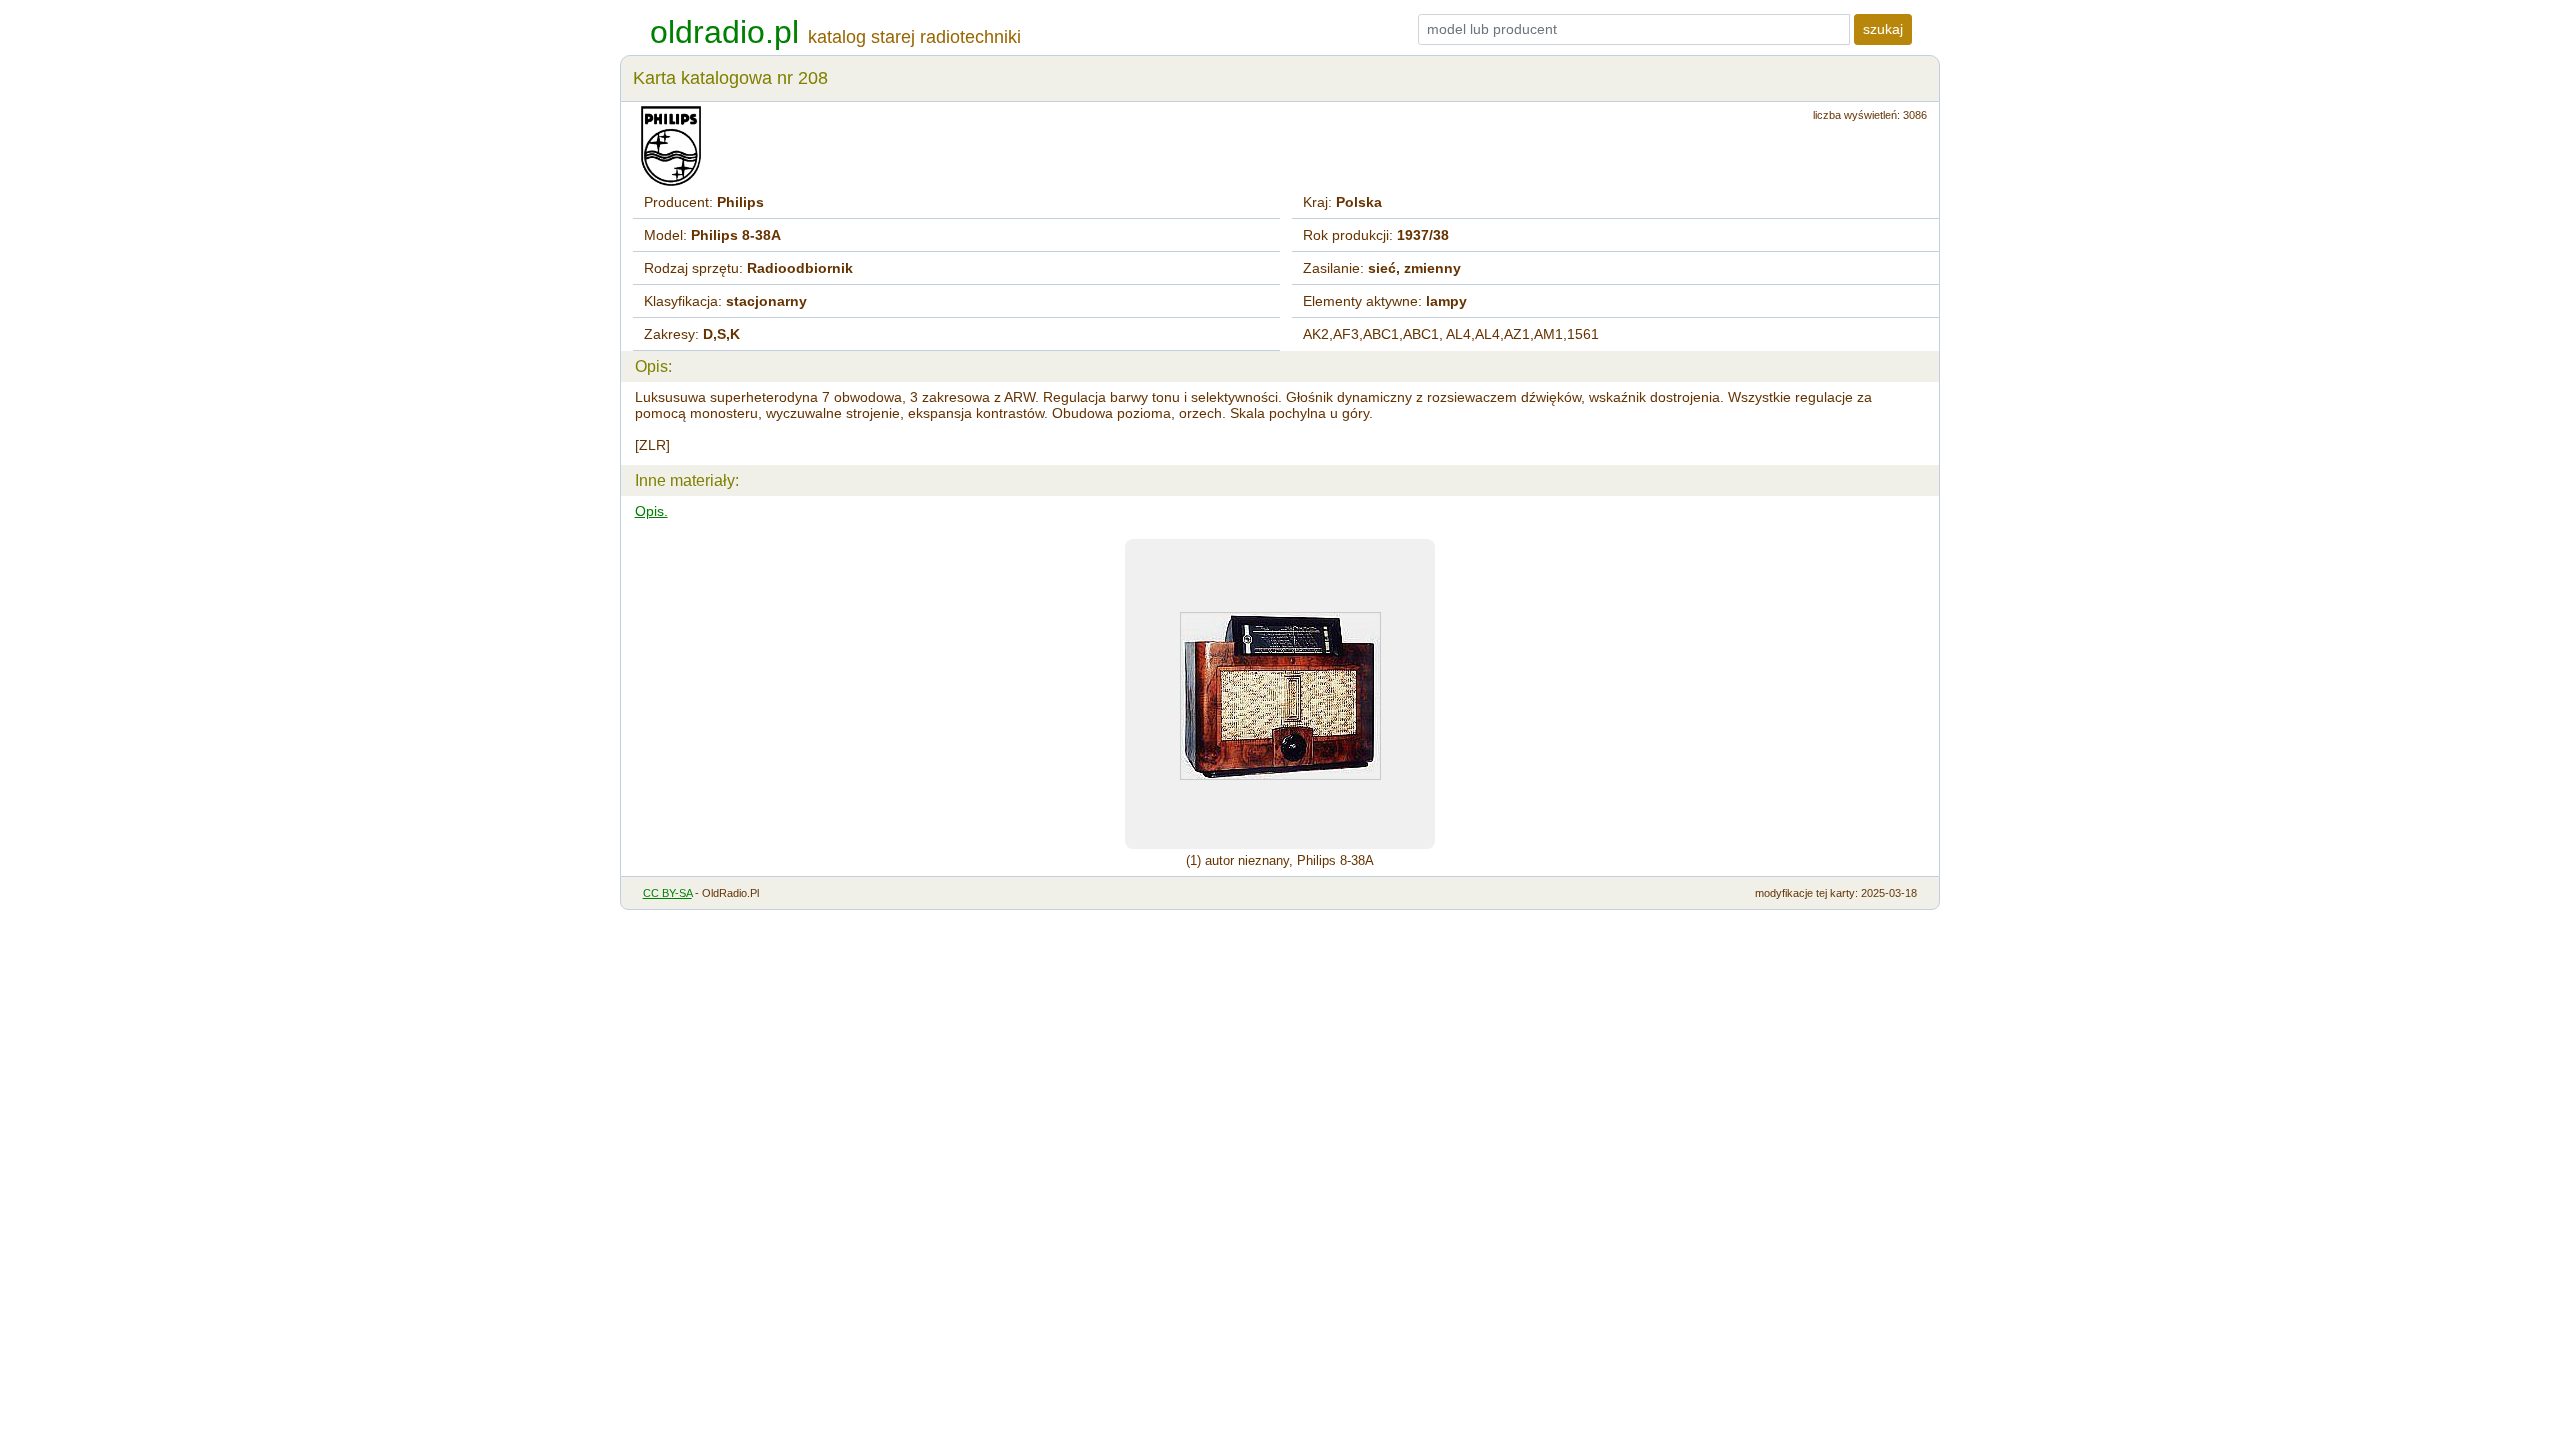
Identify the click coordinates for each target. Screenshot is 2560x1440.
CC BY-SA (667, 893)
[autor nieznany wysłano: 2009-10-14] (1280, 694)
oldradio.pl (724, 32)
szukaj (1883, 29)
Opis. (651, 511)
